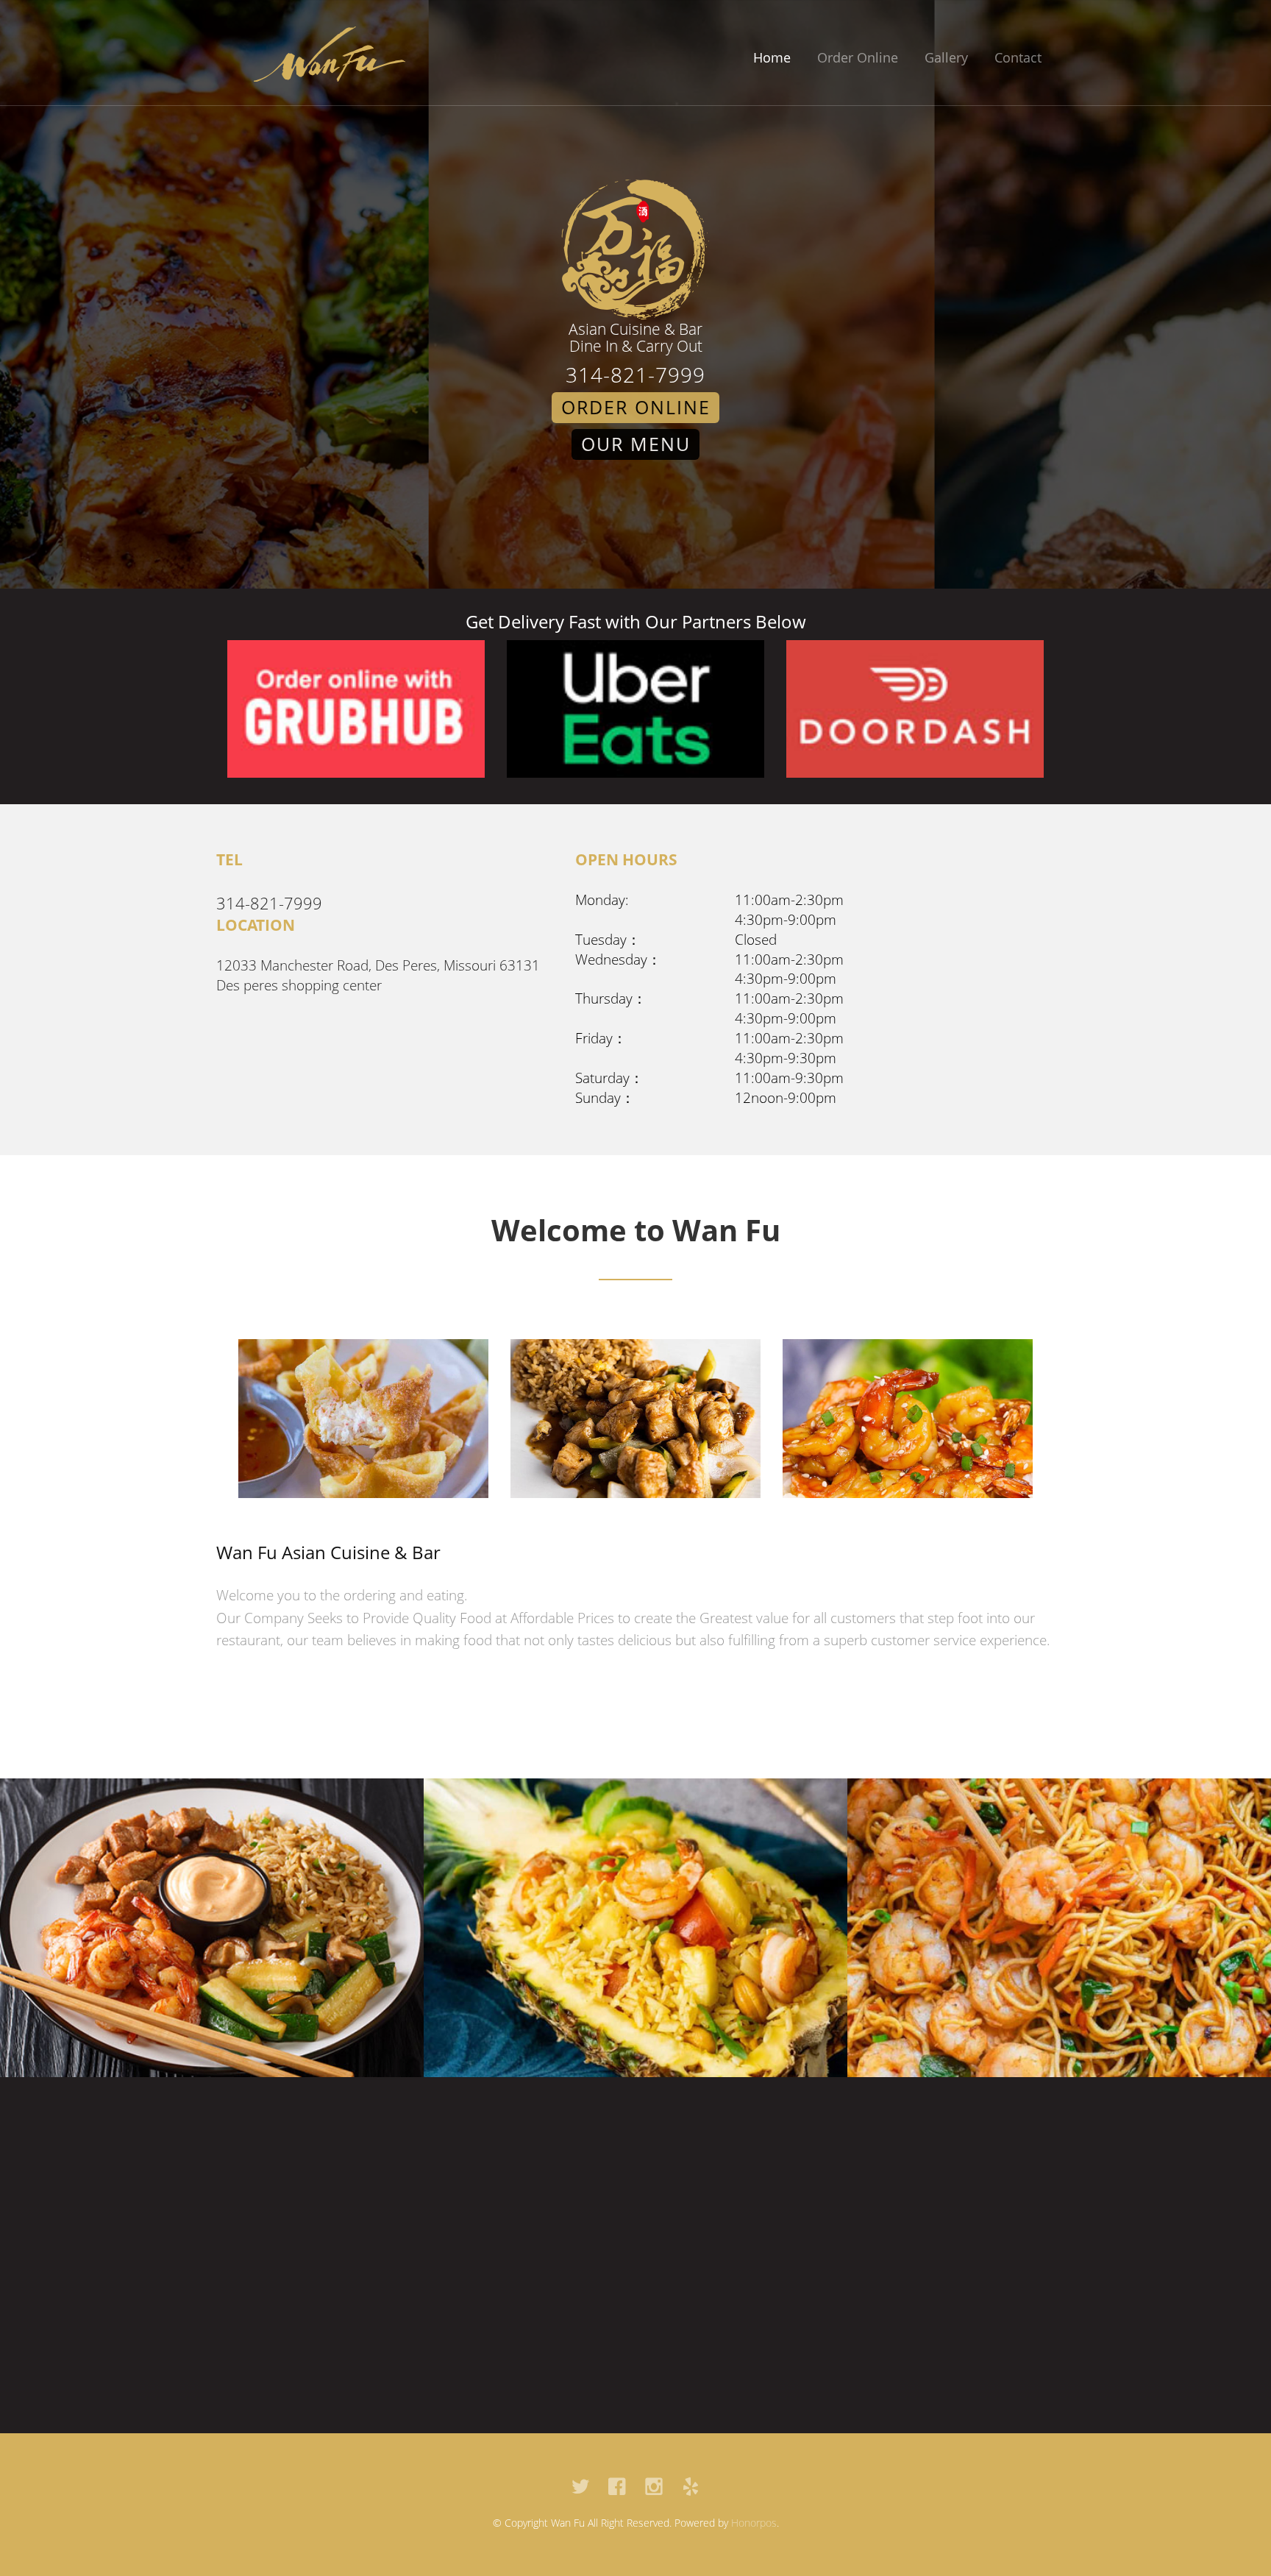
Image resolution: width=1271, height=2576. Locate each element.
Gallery (946, 57)
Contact (1018, 57)
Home (772, 57)
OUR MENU (636, 444)
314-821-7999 (635, 375)
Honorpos (754, 2523)
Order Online (858, 57)
